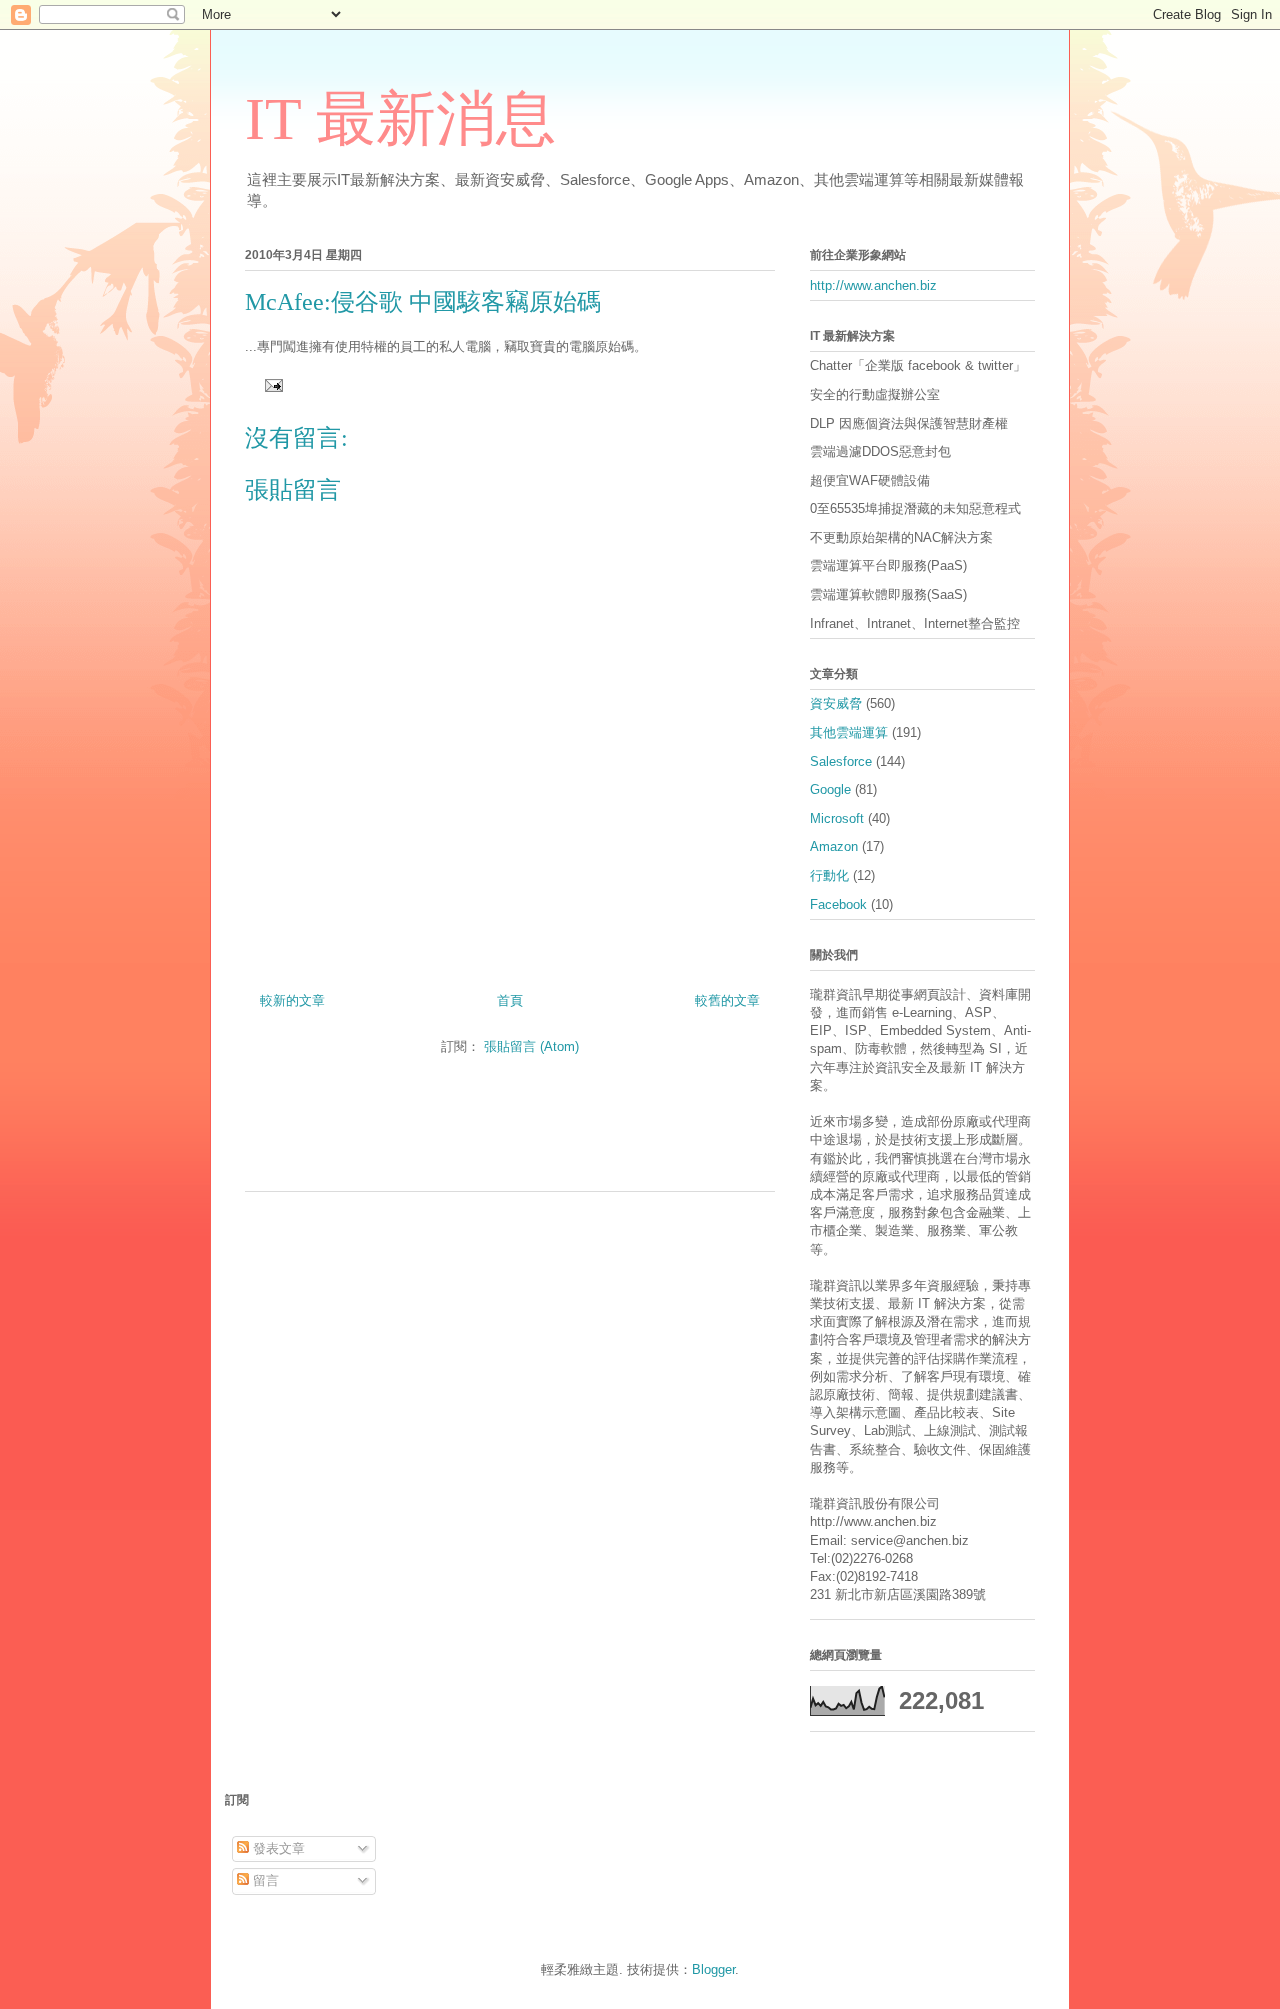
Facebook (838, 904)
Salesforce (841, 761)
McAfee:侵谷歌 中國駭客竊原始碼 (423, 302)
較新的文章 (292, 1000)
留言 (264, 1880)
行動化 (829, 875)
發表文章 (277, 1848)
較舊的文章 (727, 1000)
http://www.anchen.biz (873, 285)
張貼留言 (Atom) (531, 1046)
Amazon (834, 846)
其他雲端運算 (849, 732)
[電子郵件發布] (270, 384)
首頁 (510, 1000)
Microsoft (837, 818)
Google (830, 789)
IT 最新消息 (400, 119)
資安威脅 (836, 703)
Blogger (713, 1969)
